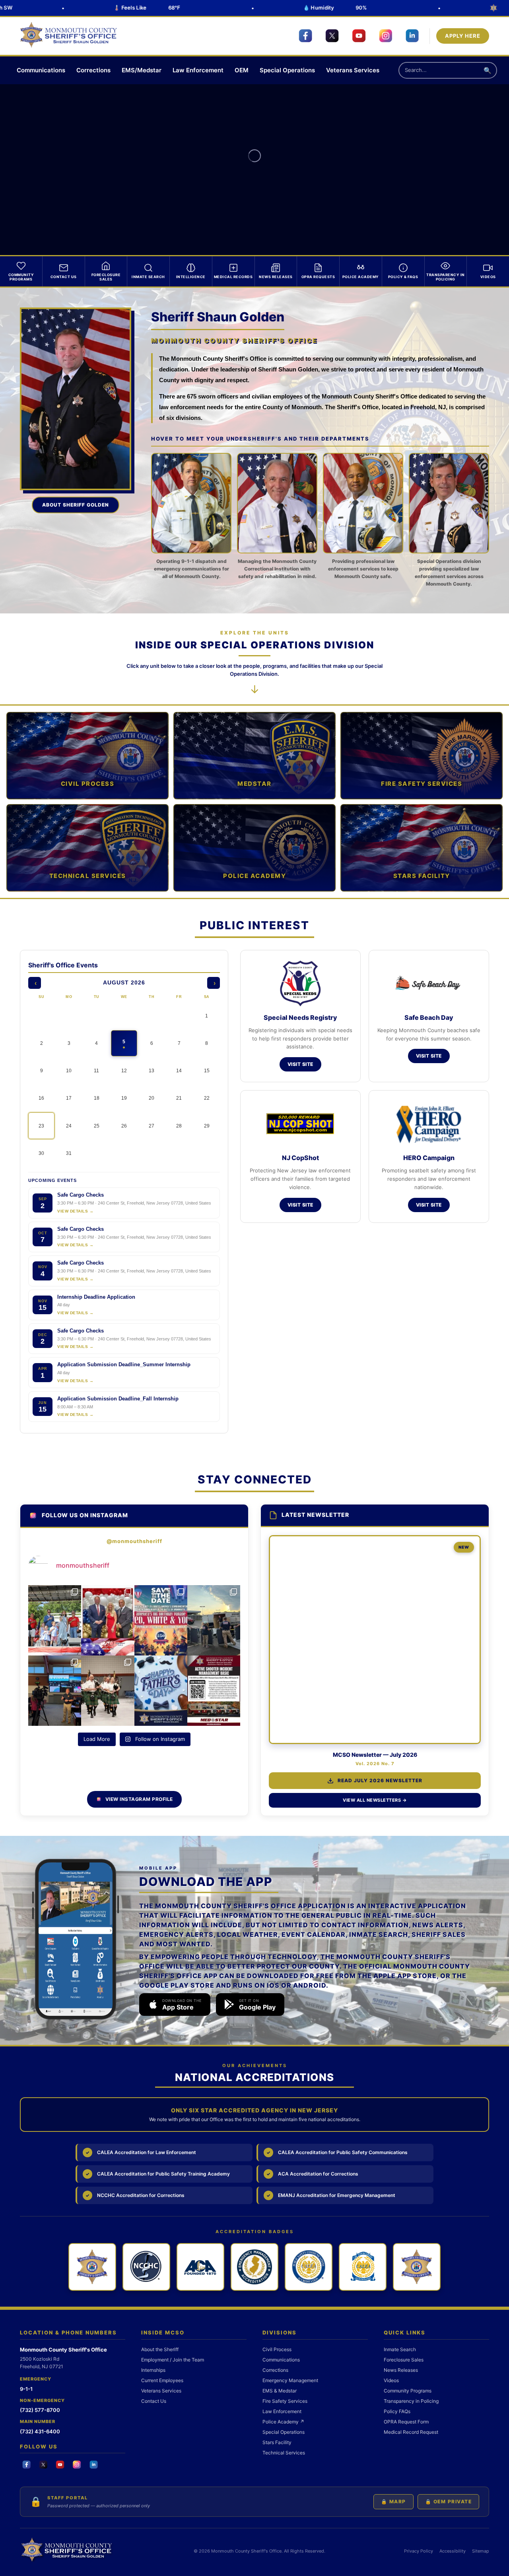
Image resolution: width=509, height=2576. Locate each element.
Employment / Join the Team (173, 2360)
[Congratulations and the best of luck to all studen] (108, 1691)
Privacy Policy (419, 2551)
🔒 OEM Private (449, 2502)
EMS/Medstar (142, 70)
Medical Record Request (411, 2432)
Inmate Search (400, 2349)
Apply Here (463, 36)
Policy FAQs (397, 2411)
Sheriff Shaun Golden (218, 317)
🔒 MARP (393, 2502)
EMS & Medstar (280, 2391)
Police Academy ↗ (283, 2422)
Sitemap (481, 2551)
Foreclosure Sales (404, 2360)
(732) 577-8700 (40, 2410)
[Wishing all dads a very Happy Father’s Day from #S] (161, 1691)
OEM (242, 70)
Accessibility (453, 2551)
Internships (153, 2370)
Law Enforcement (198, 70)
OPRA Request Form (406, 2422)
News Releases (401, 2370)
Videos (391, 2380)
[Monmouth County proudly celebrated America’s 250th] (55, 1620)
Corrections (93, 70)
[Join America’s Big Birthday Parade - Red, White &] (161, 1620)
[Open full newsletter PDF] (375, 1640)
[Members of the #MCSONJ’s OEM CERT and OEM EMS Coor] (214, 1620)
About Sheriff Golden (76, 505)
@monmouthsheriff (134, 1541)
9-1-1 (26, 2389)
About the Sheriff (160, 2349)
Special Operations (287, 70)
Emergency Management (290, 2380)
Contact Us (154, 2401)
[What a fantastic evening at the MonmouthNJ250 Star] (108, 1620)
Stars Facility (277, 2442)
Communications (41, 70)
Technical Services (284, 2453)
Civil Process (277, 2349)
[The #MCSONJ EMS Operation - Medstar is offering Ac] (214, 1691)
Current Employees (162, 2380)
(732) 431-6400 (40, 2431)
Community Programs (408, 2391)
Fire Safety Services (285, 2401)
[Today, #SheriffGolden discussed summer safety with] (55, 1691)
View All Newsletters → (375, 1800)
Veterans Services (353, 70)
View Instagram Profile (139, 1799)
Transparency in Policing (411, 2401)
